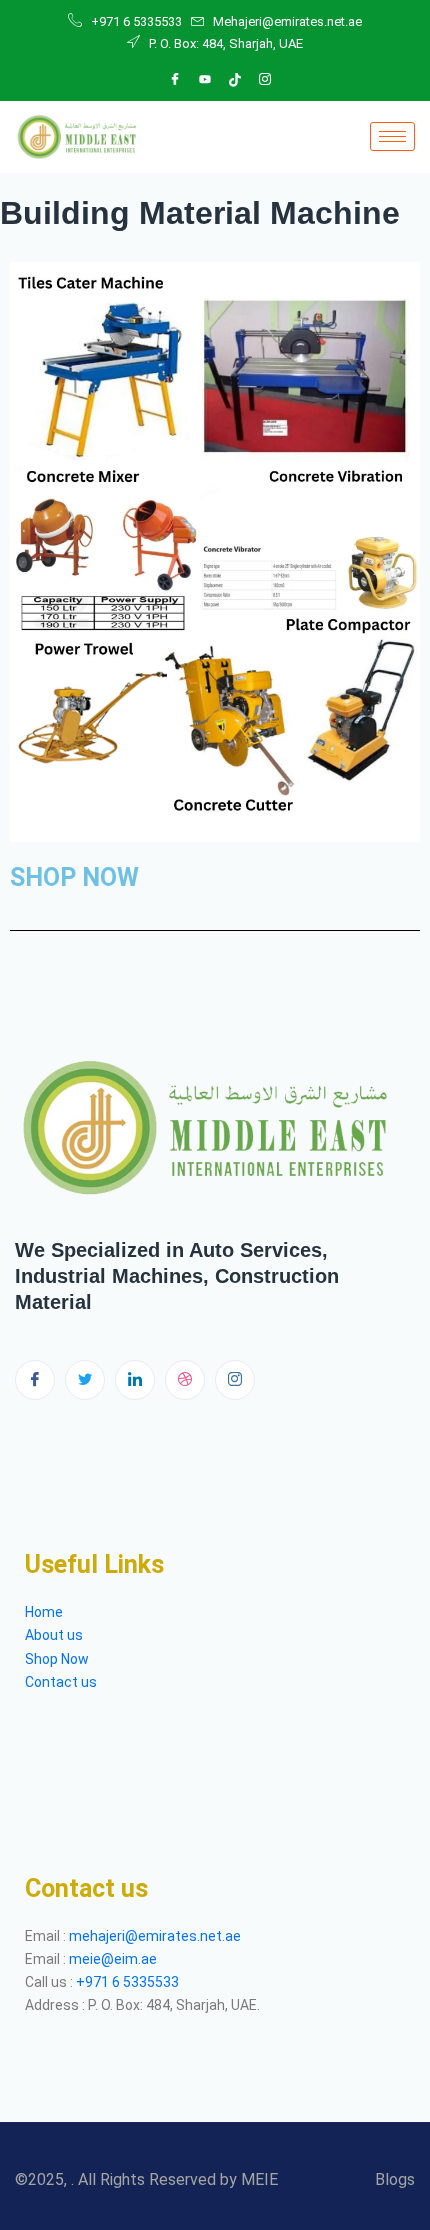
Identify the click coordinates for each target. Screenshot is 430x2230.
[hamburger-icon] (392, 136)
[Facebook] (175, 80)
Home (44, 1612)
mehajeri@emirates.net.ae (155, 1936)
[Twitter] (85, 1380)
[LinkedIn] (205, 80)
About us (55, 1635)
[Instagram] (265, 80)
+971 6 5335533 (127, 1982)
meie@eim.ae (113, 1959)
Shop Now (57, 1659)
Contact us (61, 1682)
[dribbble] (185, 1380)
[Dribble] (235, 80)
